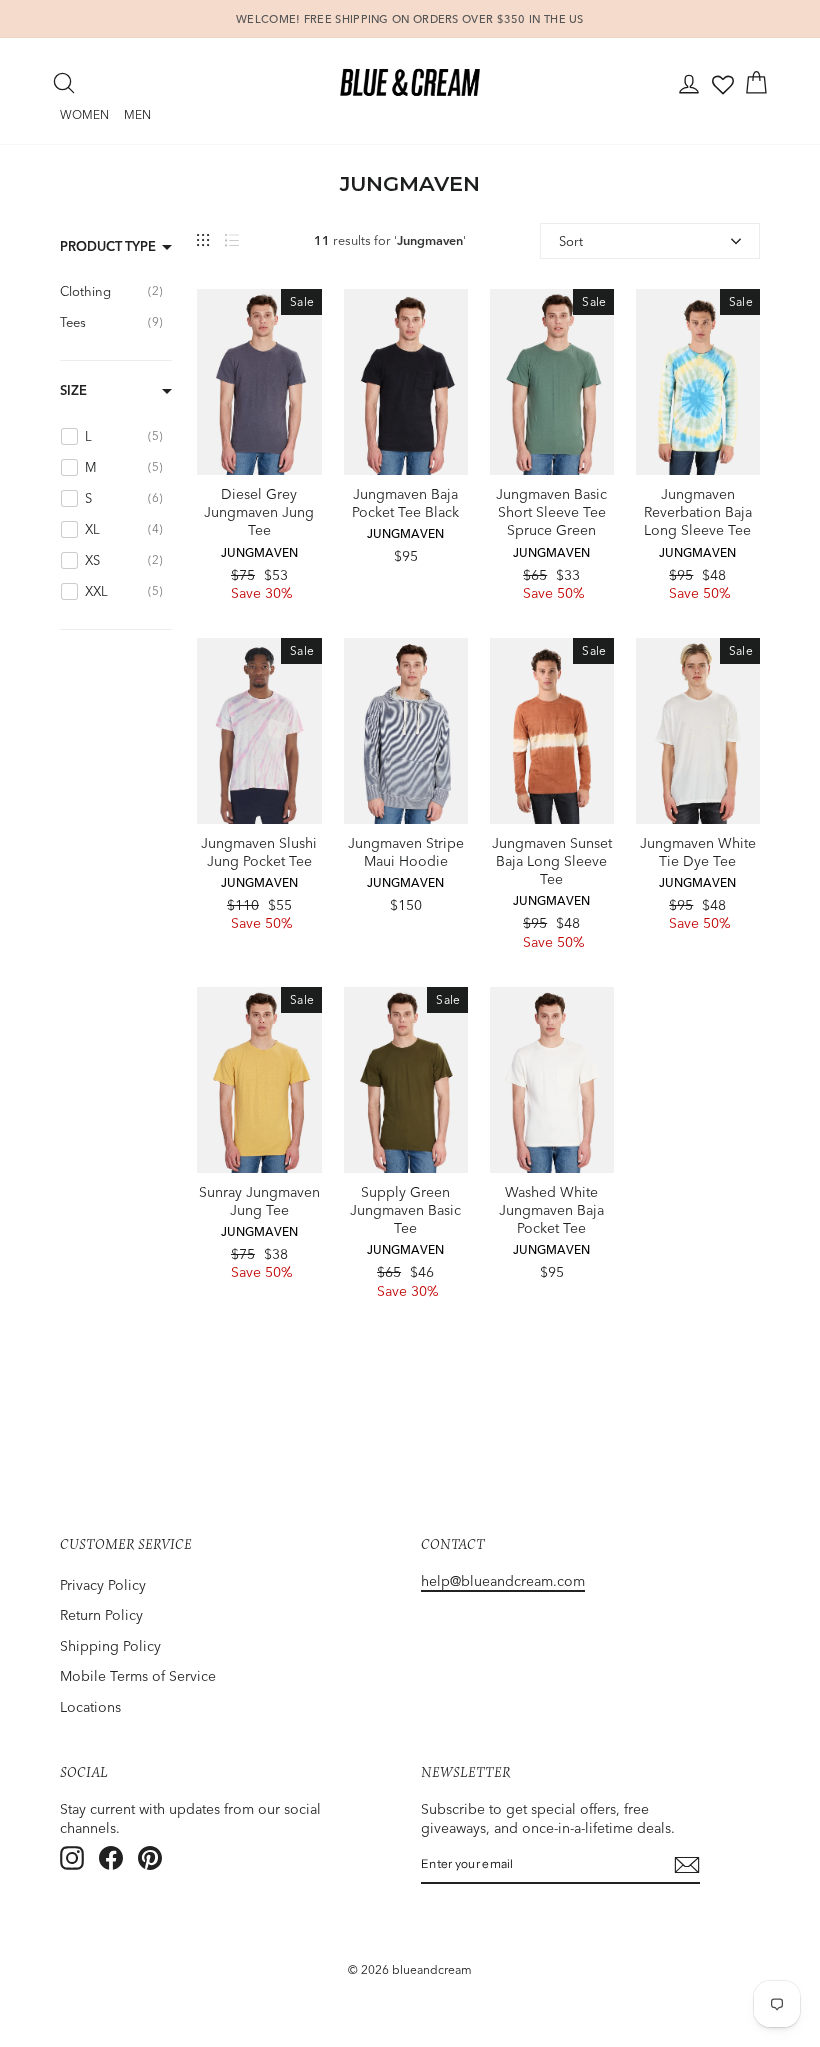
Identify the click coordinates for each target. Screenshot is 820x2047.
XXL (425, 420)
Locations (90, 1707)
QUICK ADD (259, 454)
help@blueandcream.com (503, 1581)
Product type (108, 246)
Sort (571, 241)
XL (386, 420)
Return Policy (101, 1615)
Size (73, 390)
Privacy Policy (103, 1585)
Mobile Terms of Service (138, 1676)
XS (386, 769)
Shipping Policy (110, 1646)
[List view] (232, 240)
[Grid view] (203, 240)
